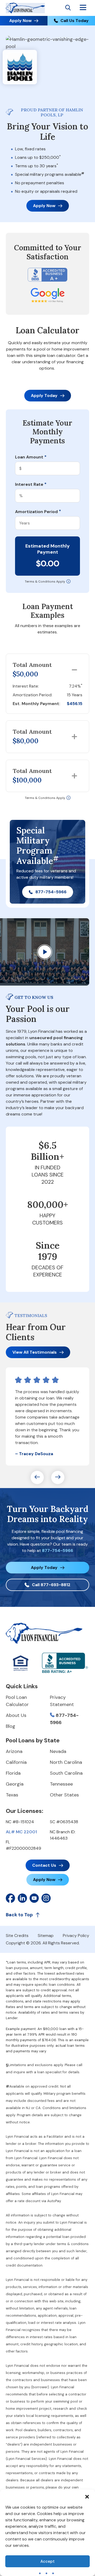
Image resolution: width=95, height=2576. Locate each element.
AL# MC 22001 (21, 1832)
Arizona (14, 1751)
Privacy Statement (62, 1701)
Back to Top (19, 1915)
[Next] (58, 1477)
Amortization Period (38, 512)
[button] (87, 2496)
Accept (47, 2561)
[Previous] (37, 1477)
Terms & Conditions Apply (45, 581)
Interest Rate (31, 484)
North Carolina (66, 1762)
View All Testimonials (35, 1352)
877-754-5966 (51, 892)
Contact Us (44, 1865)
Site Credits (17, 1936)
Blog (11, 1726)
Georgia (15, 1784)
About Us (16, 1715)
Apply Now (20, 21)
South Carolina (66, 1773)
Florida (13, 1773)
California (16, 1762)
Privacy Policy (76, 1936)
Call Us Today (75, 21)
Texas (12, 1795)
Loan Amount (31, 457)
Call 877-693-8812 (51, 1585)
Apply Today (44, 395)
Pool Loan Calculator (17, 1701)
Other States (64, 1795)
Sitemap (46, 1936)
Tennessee (61, 1784)
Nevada (58, 1751)
